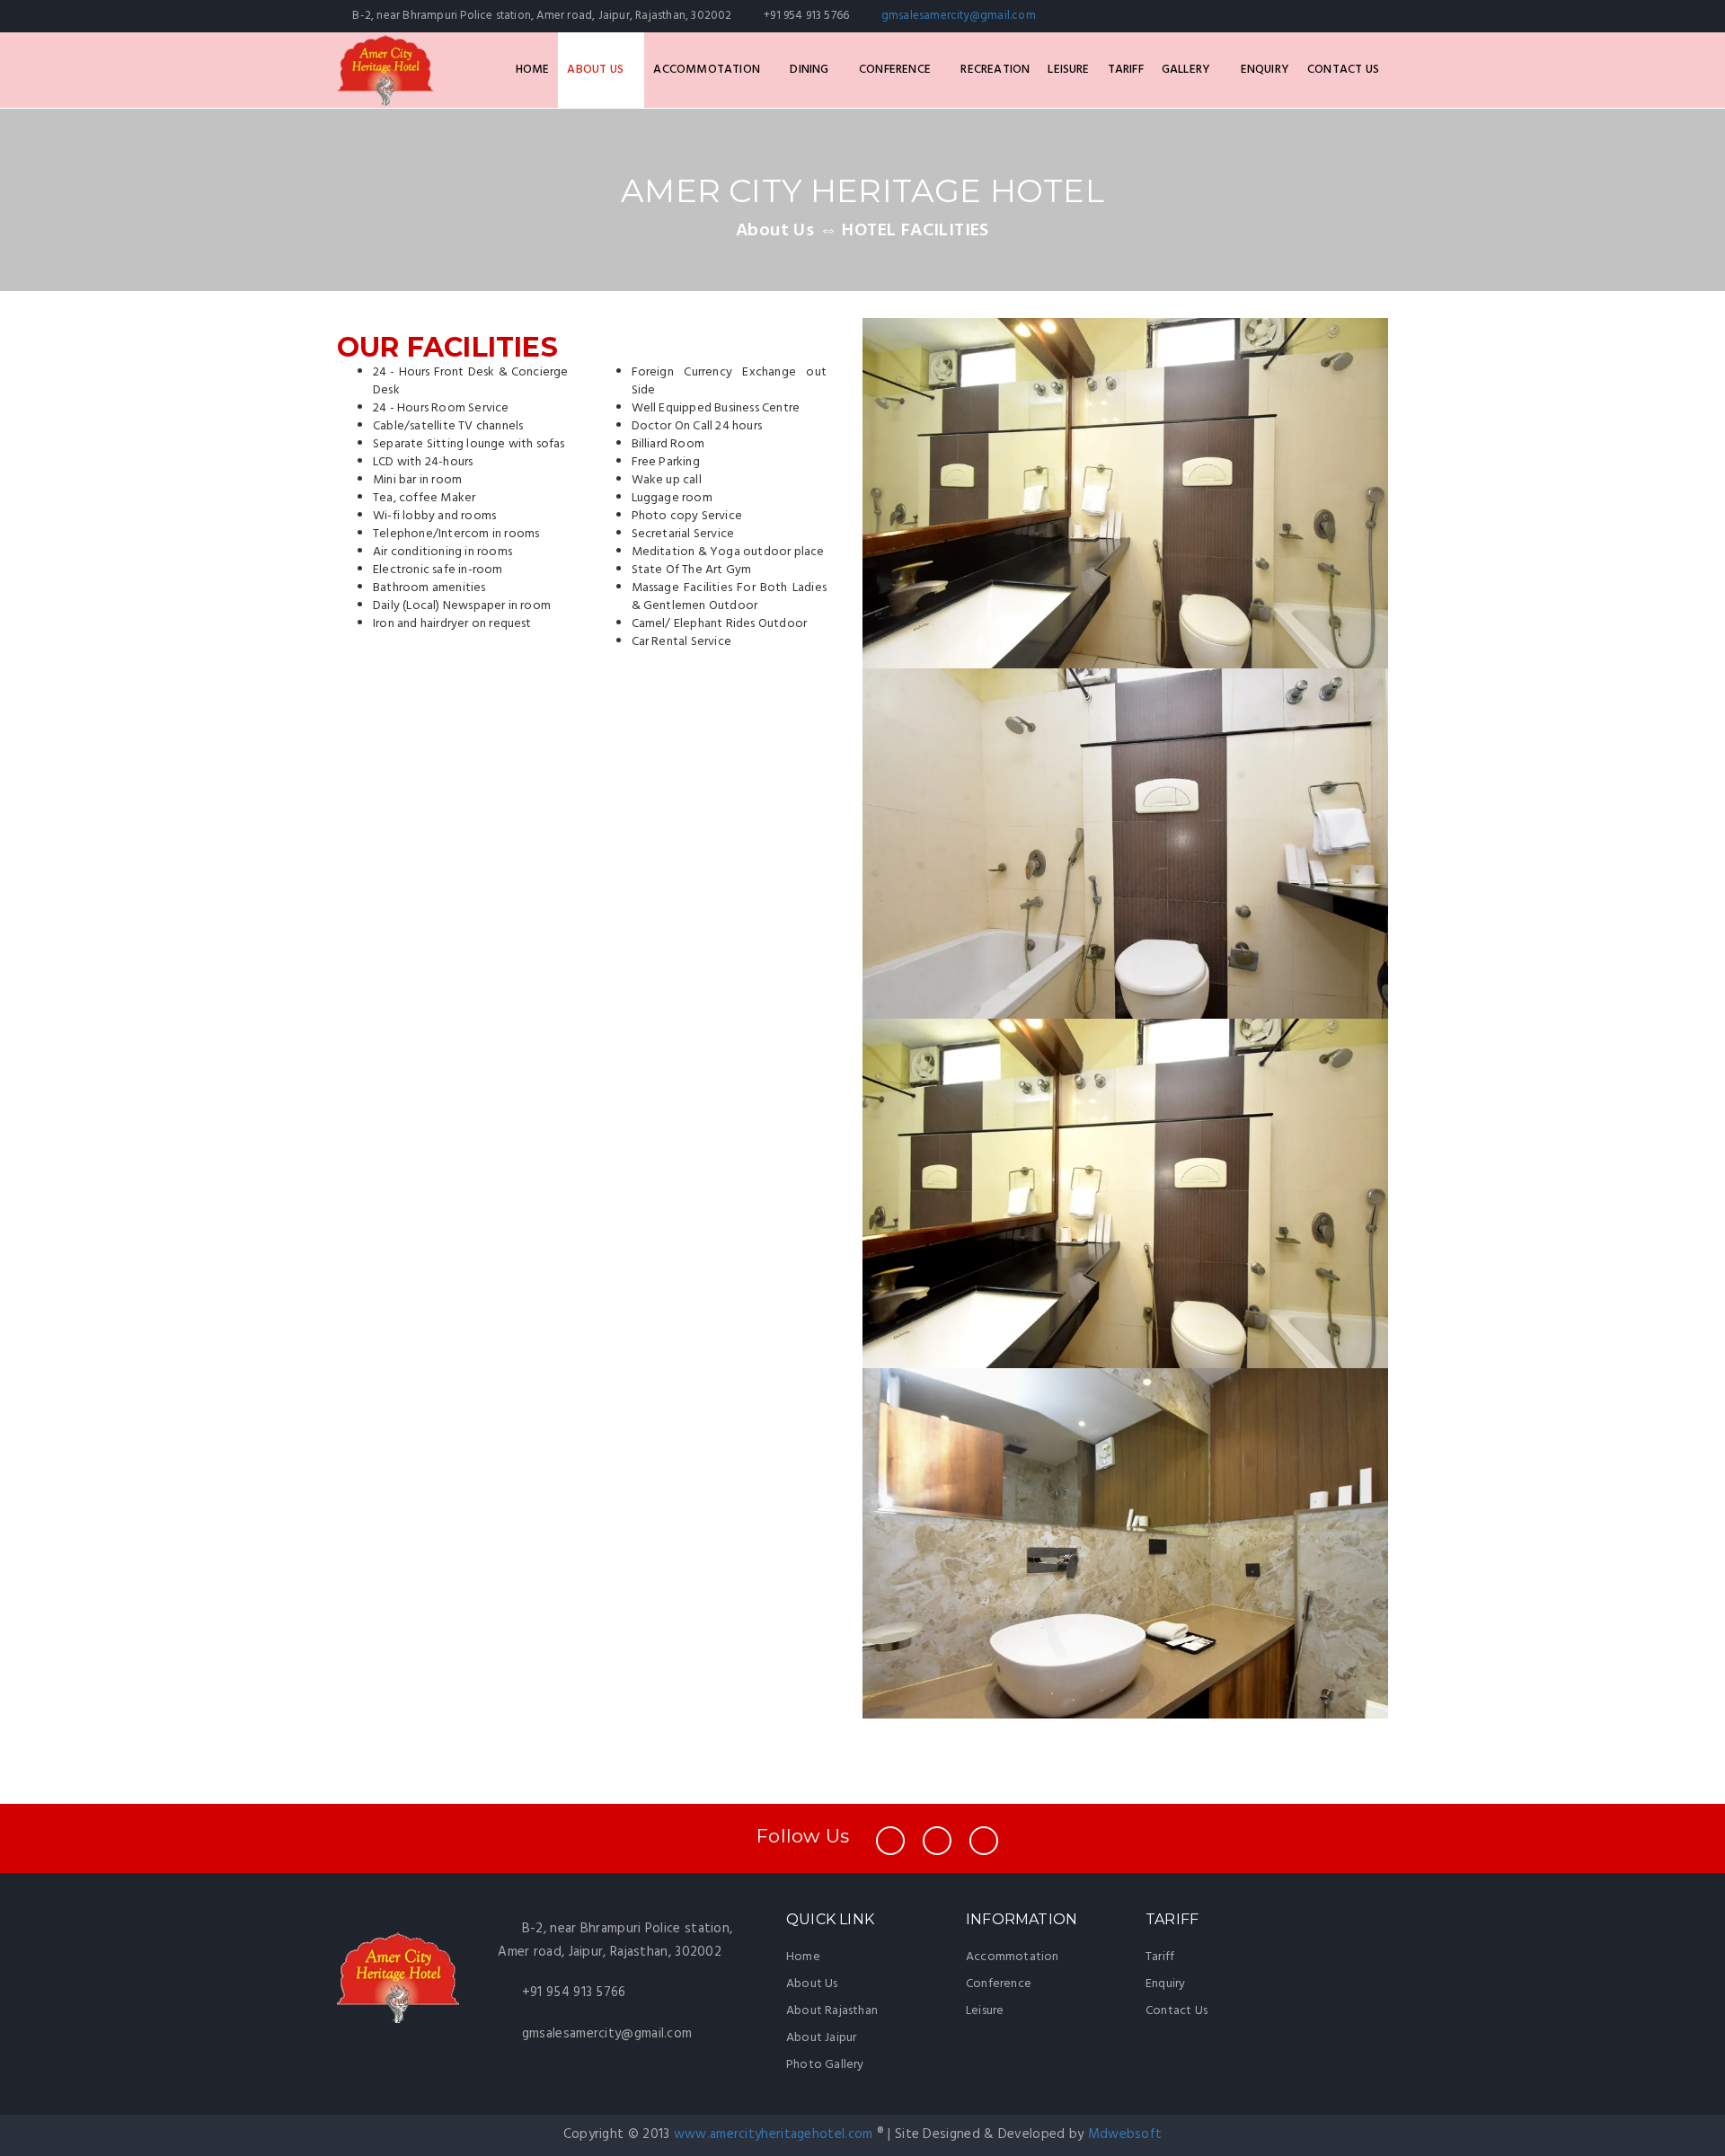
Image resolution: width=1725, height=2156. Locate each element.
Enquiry (1265, 70)
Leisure (1068, 70)
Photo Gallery (825, 2065)
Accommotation (708, 70)
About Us (597, 70)
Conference (896, 70)
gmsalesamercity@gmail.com (959, 16)
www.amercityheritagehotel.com (775, 2134)
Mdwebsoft (1125, 2134)
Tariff (1126, 70)
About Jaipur (821, 2038)
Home (533, 70)
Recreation (995, 70)
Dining (810, 70)
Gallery (1188, 70)
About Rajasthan (832, 2011)
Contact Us (1343, 70)
